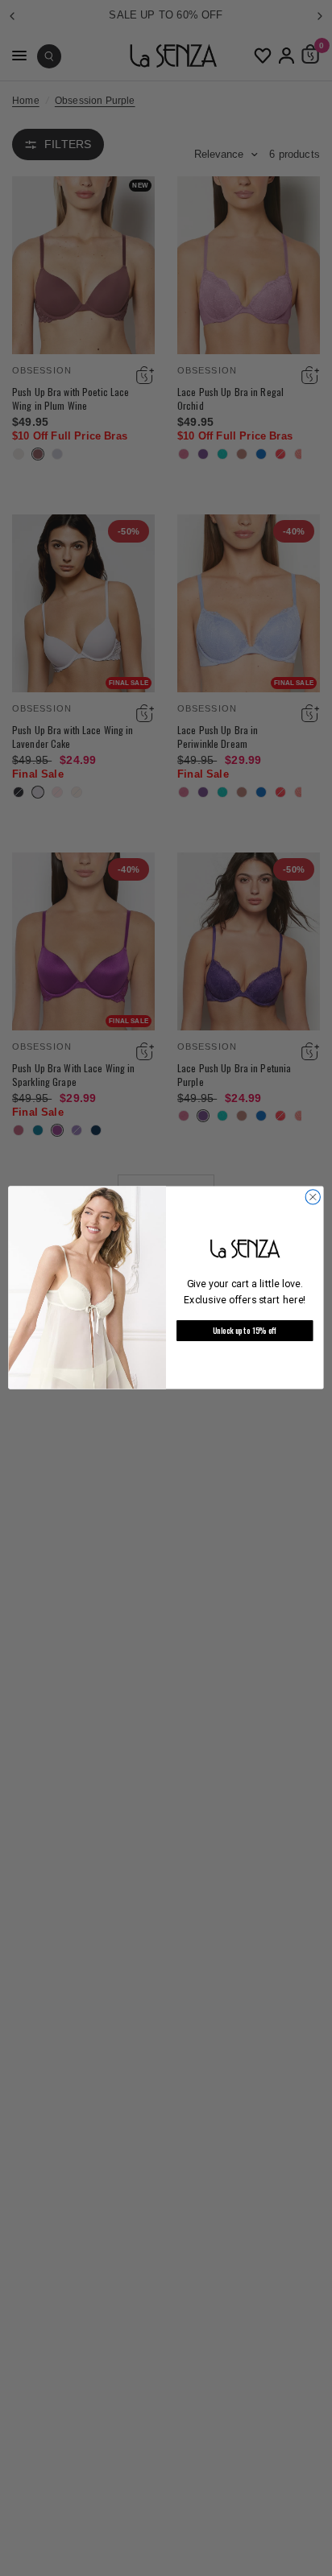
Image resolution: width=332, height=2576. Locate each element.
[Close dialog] (313, 1197)
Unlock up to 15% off (245, 1331)
